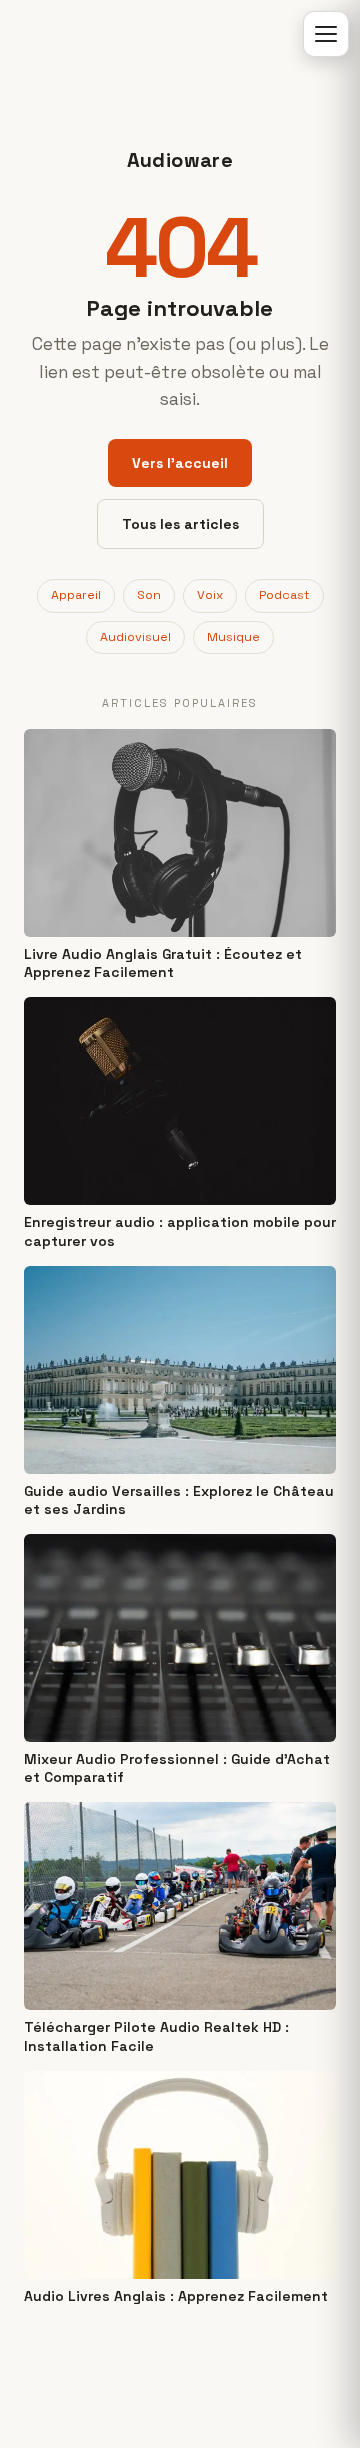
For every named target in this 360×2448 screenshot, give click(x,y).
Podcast (284, 595)
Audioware (180, 160)
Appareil (76, 595)
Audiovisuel (135, 637)
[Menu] (326, 34)
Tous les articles (180, 524)
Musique (233, 637)
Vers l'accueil (180, 463)
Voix (210, 595)
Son (149, 595)
